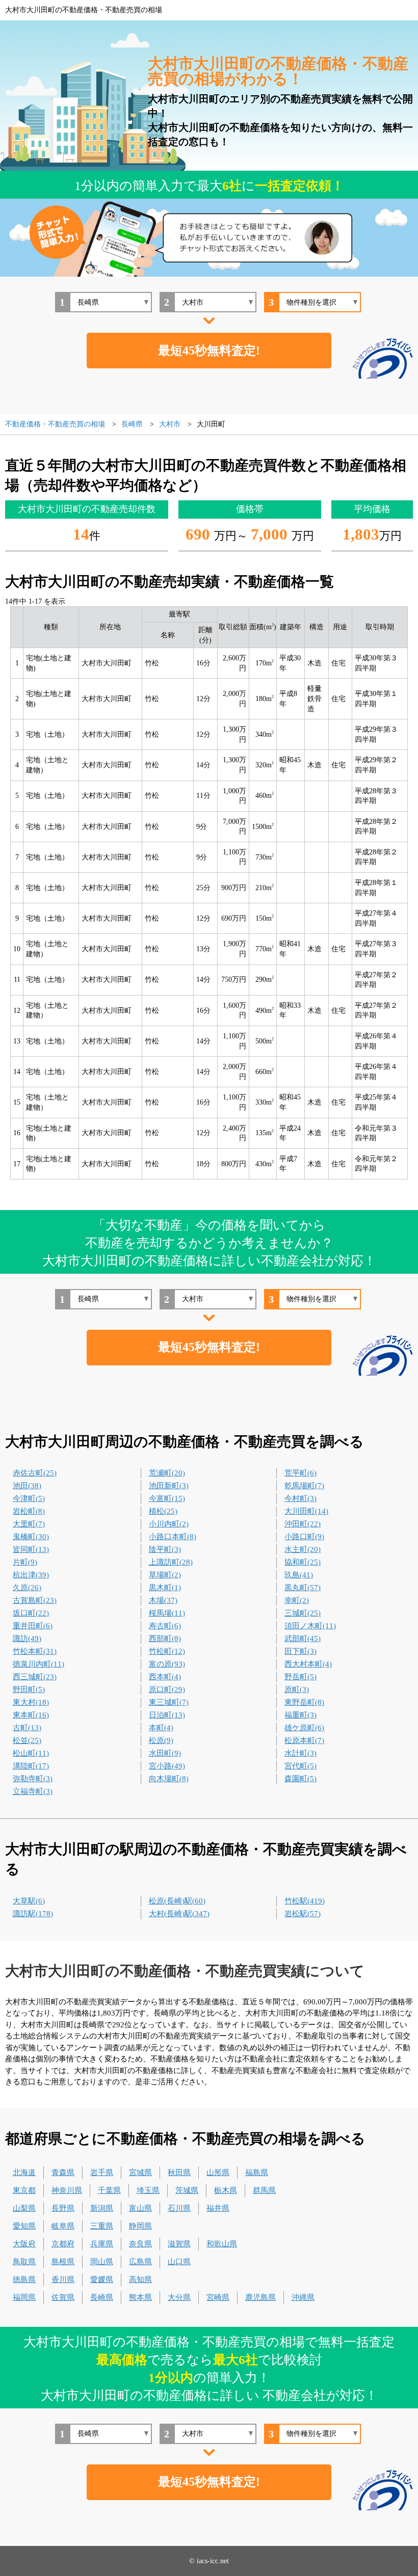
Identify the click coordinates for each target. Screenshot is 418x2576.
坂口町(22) (31, 1613)
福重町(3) (301, 1715)
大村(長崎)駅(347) (179, 1914)
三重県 (102, 2226)
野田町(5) (29, 1689)
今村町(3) (301, 1498)
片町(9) (25, 1562)
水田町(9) (165, 1753)
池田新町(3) (169, 1486)
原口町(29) (167, 1689)
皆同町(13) (31, 1549)
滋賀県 (179, 2244)
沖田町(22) (303, 1524)
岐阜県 (63, 2226)
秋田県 (179, 2172)
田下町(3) (301, 1651)
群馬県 (264, 2190)
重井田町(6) (33, 1626)
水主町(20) (303, 1549)
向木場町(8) (169, 1779)
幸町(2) (297, 1600)
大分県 (179, 2297)
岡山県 (102, 2262)
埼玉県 (148, 2190)
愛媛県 (102, 2279)
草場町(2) (165, 1575)
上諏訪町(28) (171, 1562)
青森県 (63, 2172)
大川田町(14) (306, 1511)
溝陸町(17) (31, 1766)
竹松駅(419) (305, 1901)
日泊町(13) (167, 1715)
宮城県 (140, 2172)
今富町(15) (167, 1498)
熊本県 (140, 2297)
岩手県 (102, 2172)
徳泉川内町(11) (38, 1664)
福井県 (218, 2208)
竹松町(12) (167, 1651)
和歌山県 (222, 2244)
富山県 (140, 2208)
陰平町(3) (165, 1549)
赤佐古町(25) (35, 1473)
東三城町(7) (169, 1702)
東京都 (24, 2190)
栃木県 (226, 2190)
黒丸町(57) (303, 1588)
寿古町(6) (165, 1626)
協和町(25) (303, 1562)
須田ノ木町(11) (310, 1626)
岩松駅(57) (303, 1914)
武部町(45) (303, 1639)
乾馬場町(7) (304, 1486)
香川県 (63, 2279)
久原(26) (27, 1588)
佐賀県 (63, 2297)
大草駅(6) (29, 1901)
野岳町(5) (301, 1677)
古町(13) (27, 1728)
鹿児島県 (260, 2297)
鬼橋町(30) (31, 1537)
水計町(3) (301, 1753)
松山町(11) (31, 1753)
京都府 (63, 2244)
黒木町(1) (165, 1588)
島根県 (63, 2262)
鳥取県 (24, 2262)
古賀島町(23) (35, 1600)
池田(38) (27, 1486)
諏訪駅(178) (33, 1914)
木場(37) (163, 1600)
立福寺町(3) (33, 1791)
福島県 (257, 2172)
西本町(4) (165, 1677)
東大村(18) (31, 1702)
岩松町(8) (29, 1511)
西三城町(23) (35, 1677)
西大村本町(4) (308, 1664)
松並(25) (27, 1740)
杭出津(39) (31, 1575)
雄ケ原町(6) (304, 1728)
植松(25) (163, 1511)
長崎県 (102, 2297)
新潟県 (102, 2208)
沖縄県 (303, 2297)
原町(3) (297, 1689)
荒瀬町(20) (167, 1473)
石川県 (179, 2208)
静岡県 (140, 2226)
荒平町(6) (301, 1473)
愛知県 (24, 2226)
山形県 (218, 2172)
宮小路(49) (167, 1766)
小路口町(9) (304, 1537)
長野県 (63, 2208)
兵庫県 (102, 2244)
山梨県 (24, 2208)
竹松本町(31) (35, 1651)
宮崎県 (218, 2297)
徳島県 (24, 2279)
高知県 (140, 2279)
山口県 (179, 2262)
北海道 (24, 2172)
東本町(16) (31, 1715)
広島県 (140, 2262)
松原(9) (161, 1740)
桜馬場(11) (167, 1613)
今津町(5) (29, 1498)
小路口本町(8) (173, 1537)
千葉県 (109, 2190)
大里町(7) (29, 1524)
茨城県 (187, 2190)
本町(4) (161, 1728)
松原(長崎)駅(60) (177, 1901)
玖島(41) (299, 1575)
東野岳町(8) (304, 1702)
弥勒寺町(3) (33, 1779)
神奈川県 (67, 2190)
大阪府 (24, 2244)
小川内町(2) (169, 1524)
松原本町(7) (304, 1740)
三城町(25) (303, 1613)
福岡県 (24, 2297)
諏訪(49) (27, 1639)
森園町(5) (301, 1779)
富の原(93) (167, 1664)
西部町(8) (165, 1639)
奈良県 (140, 2244)
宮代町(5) (301, 1766)
